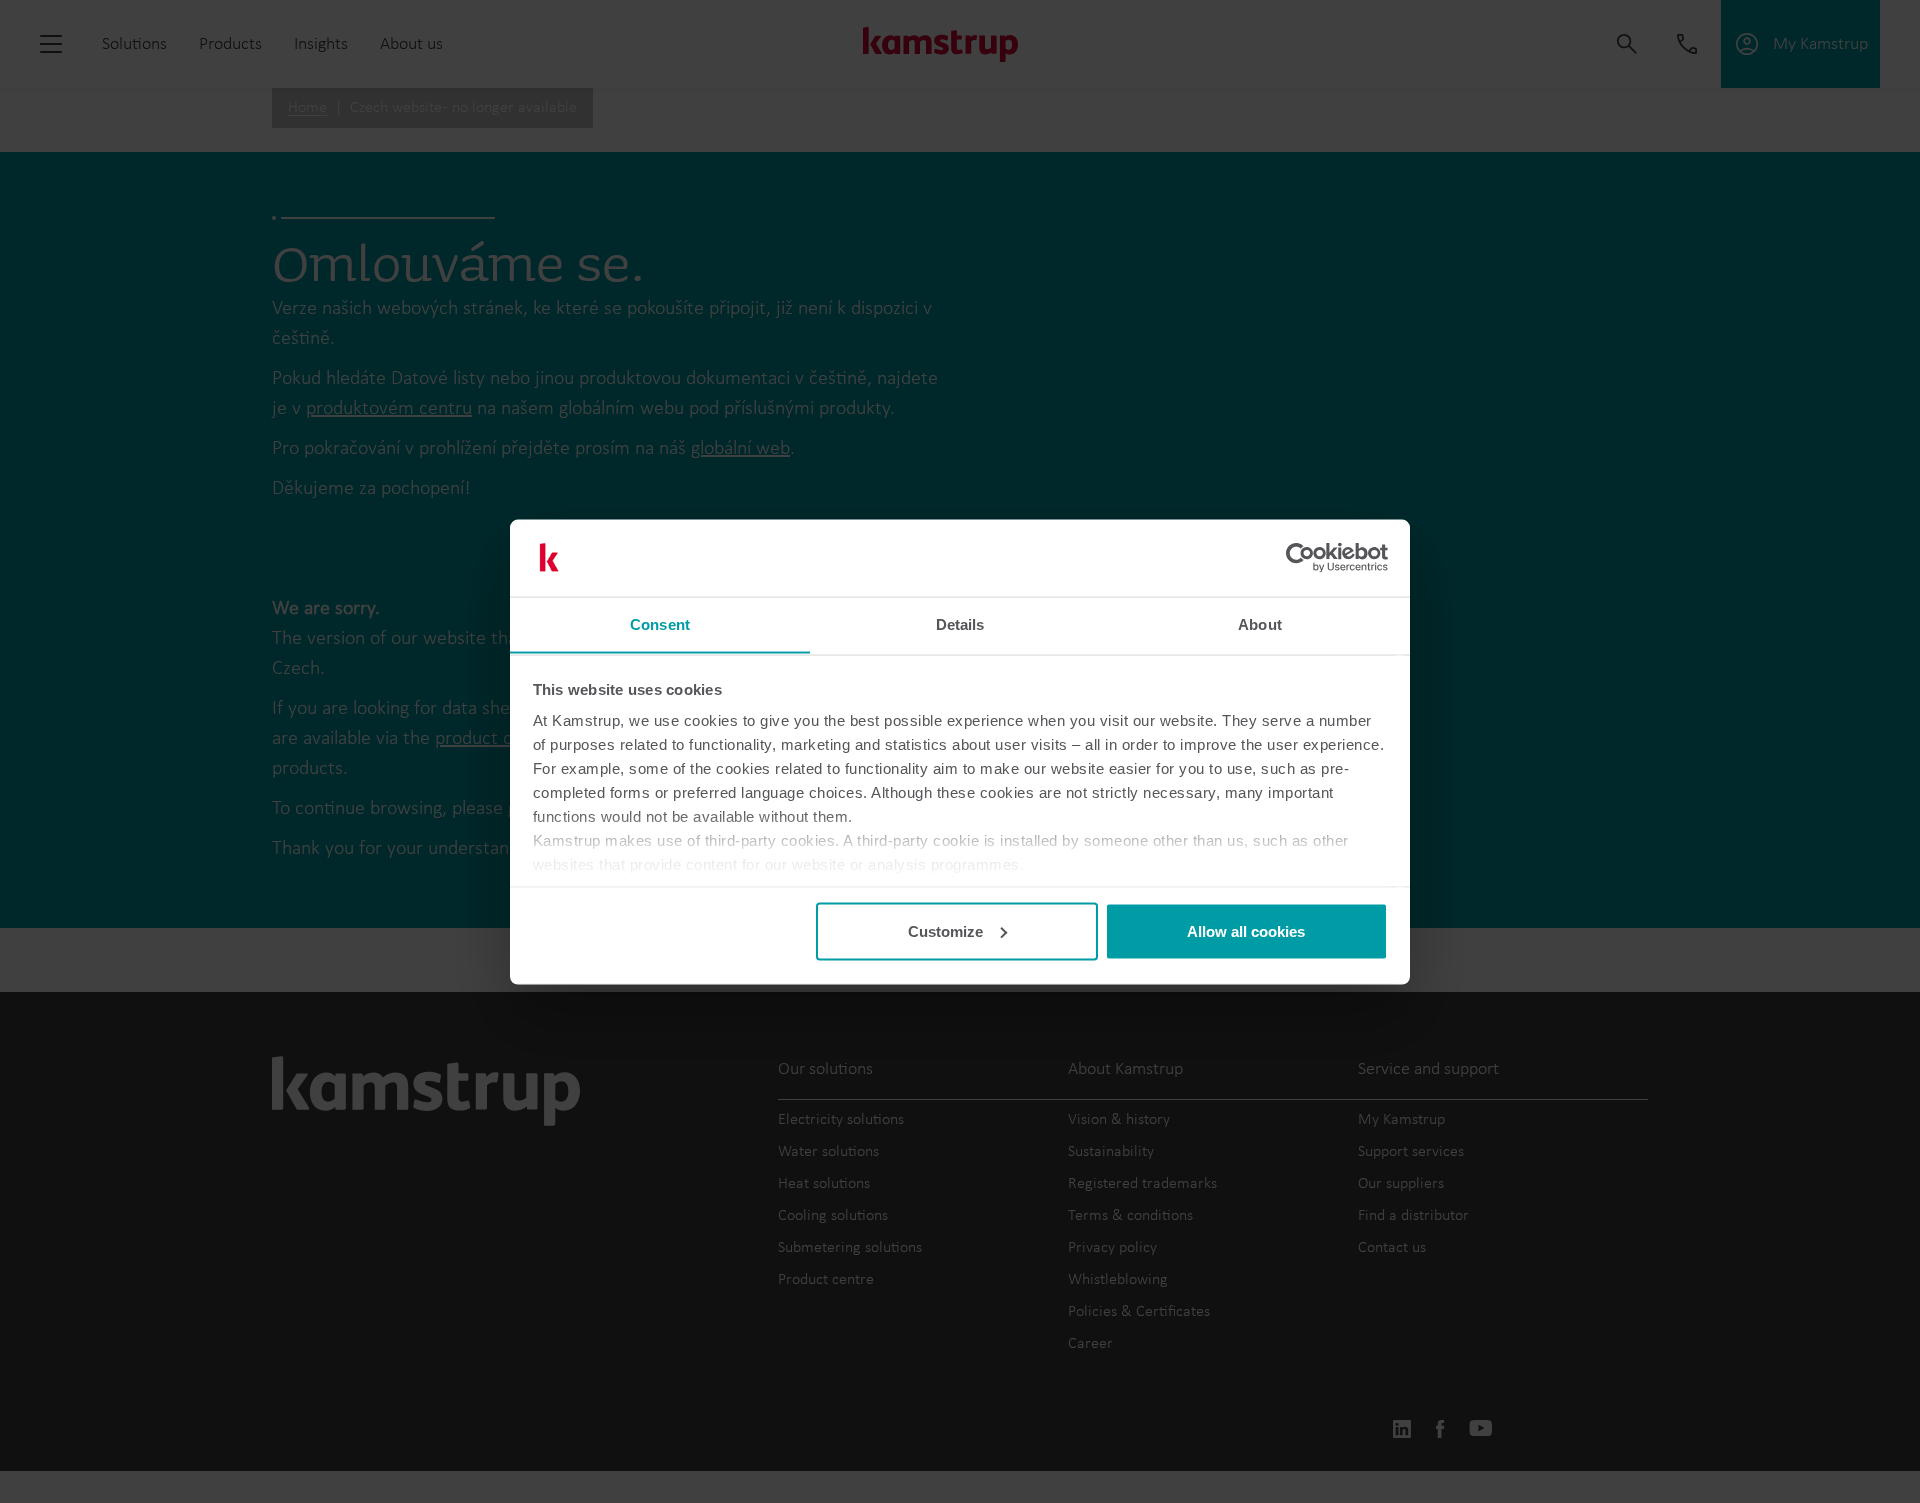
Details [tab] (960, 623)
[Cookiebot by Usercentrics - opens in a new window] (1300, 558)
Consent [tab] (660, 623)
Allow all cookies (1246, 930)
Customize (945, 930)
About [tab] (1260, 623)
